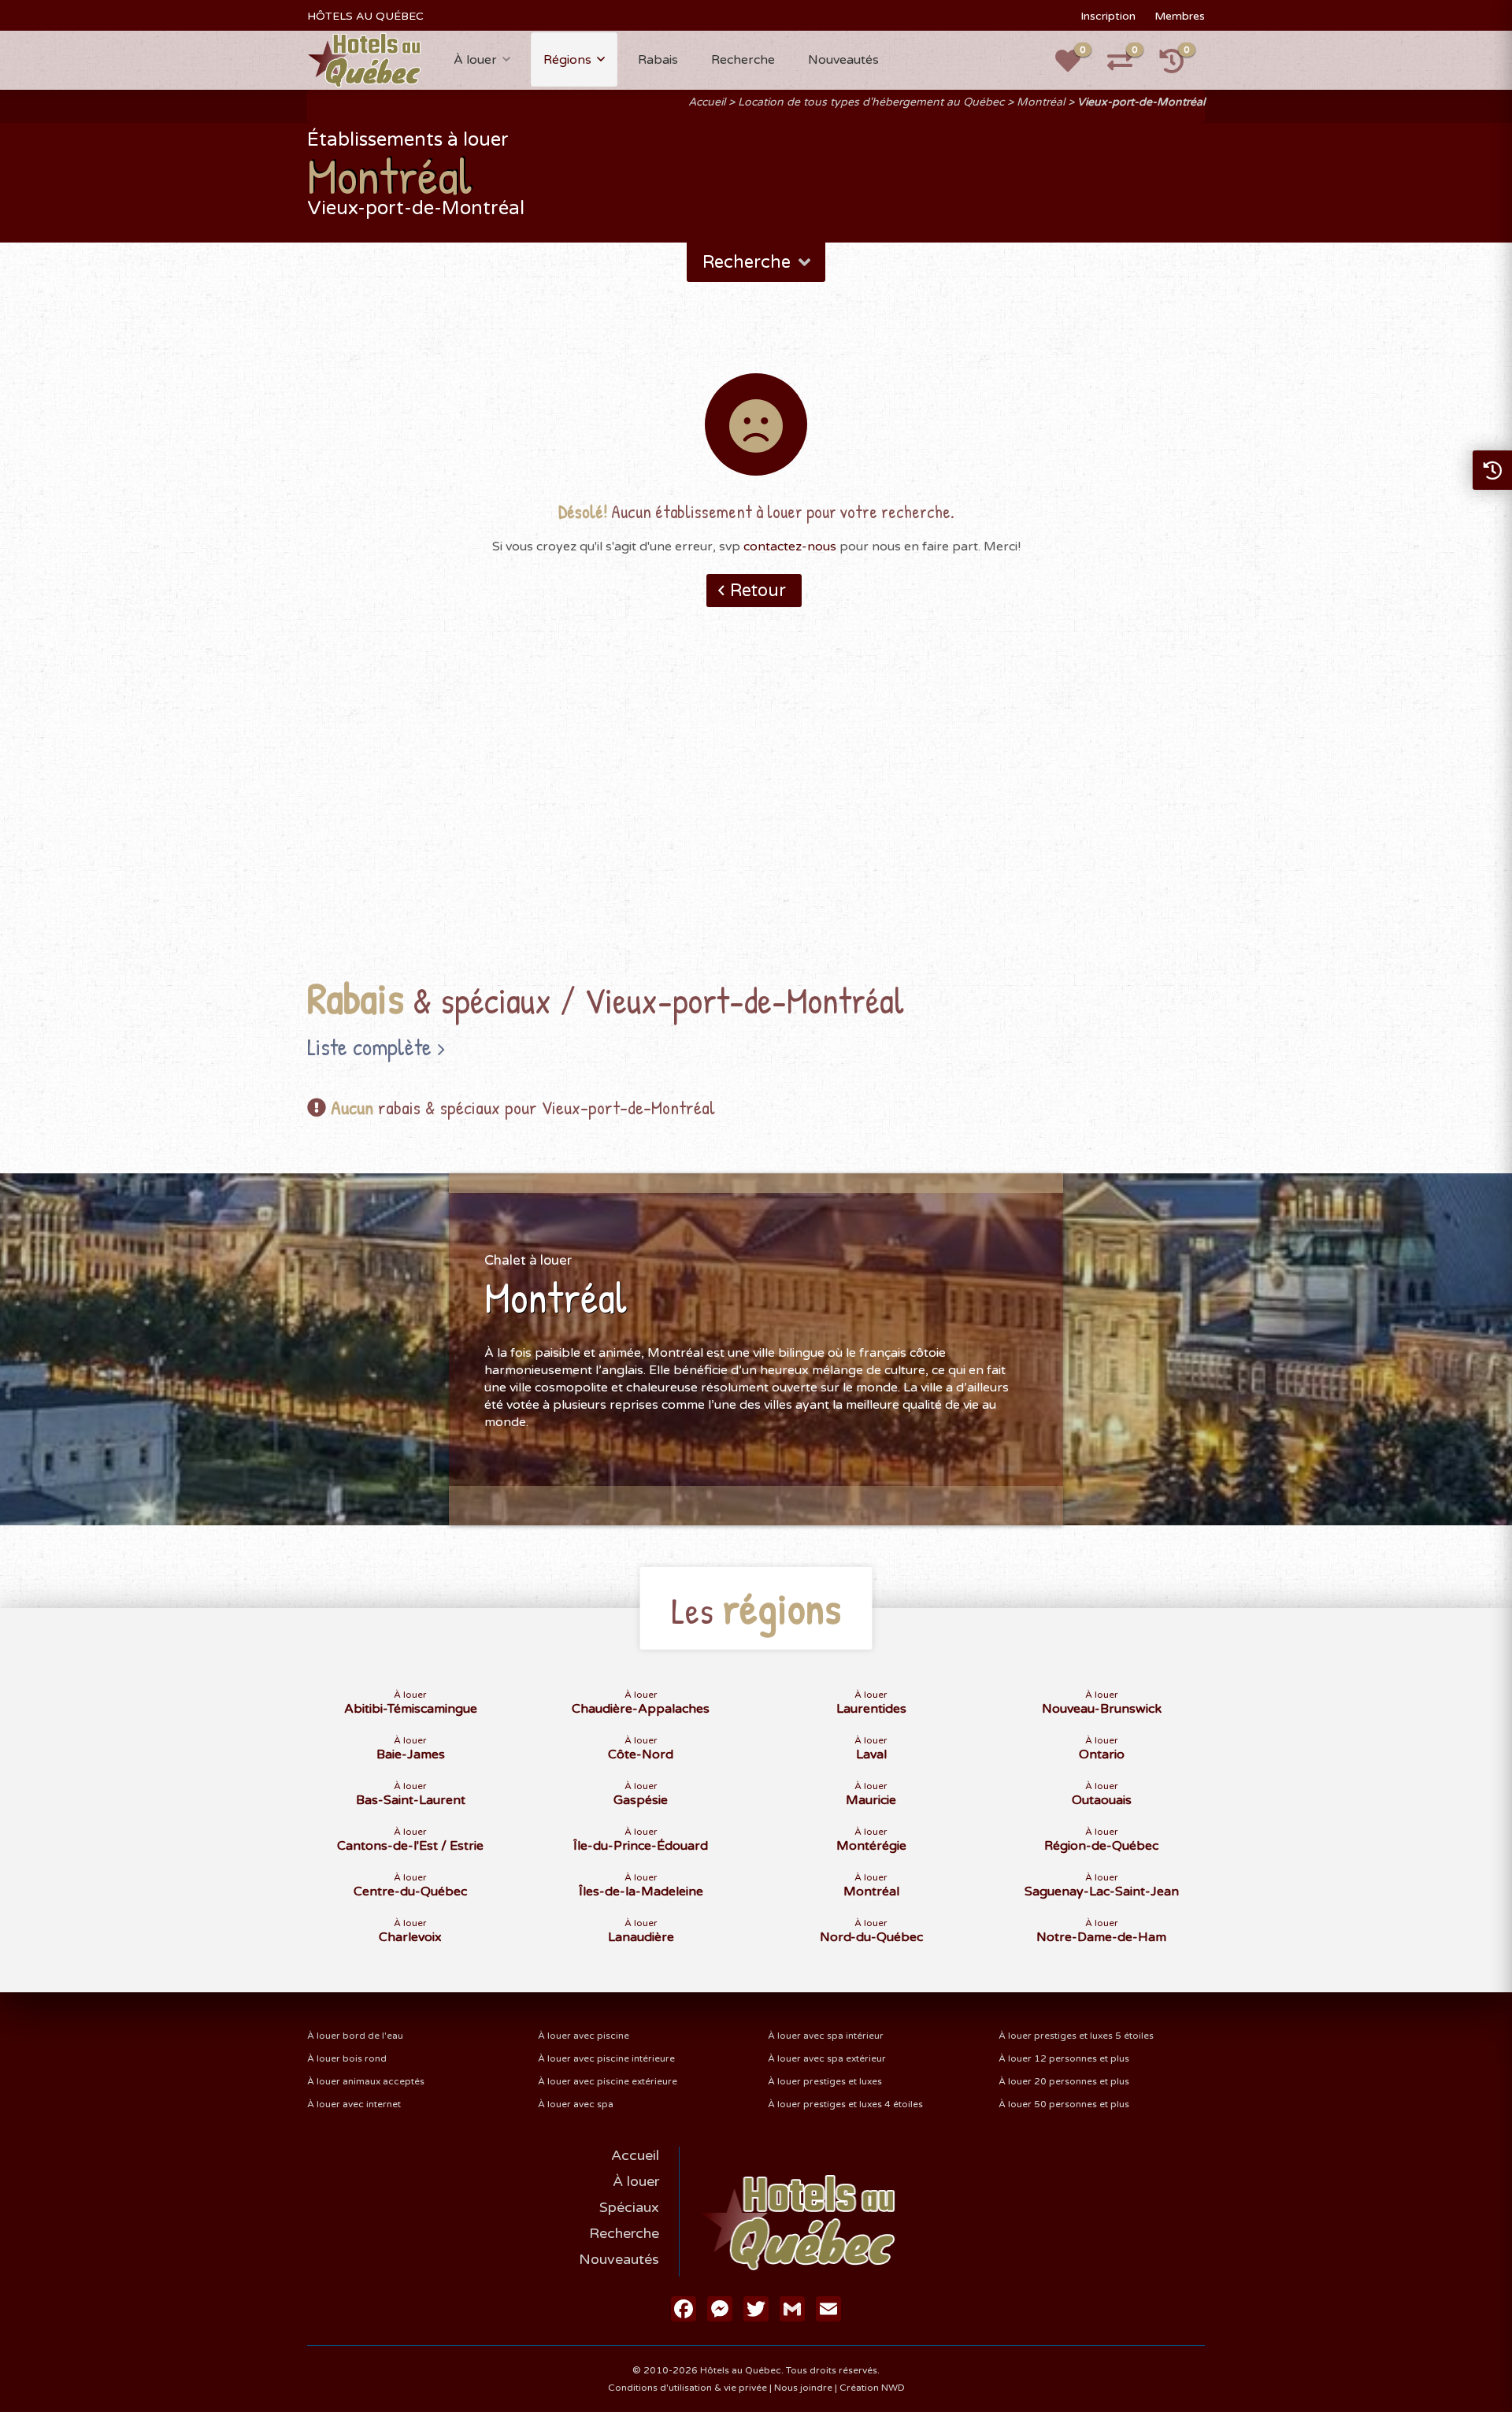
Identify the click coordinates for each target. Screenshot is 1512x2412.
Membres (1180, 16)
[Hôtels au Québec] (364, 60)
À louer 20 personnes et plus (1064, 2081)
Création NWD (872, 2388)
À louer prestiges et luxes (825, 2081)
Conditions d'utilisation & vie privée (687, 2388)
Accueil (707, 102)
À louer (475, 60)
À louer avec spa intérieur (826, 2036)
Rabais (658, 60)
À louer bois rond (347, 2058)
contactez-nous (790, 546)
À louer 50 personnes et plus (1064, 2104)
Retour (758, 591)
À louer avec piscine (584, 2036)
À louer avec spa (576, 2104)
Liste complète (369, 1047)
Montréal (1041, 102)
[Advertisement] (756, 817)
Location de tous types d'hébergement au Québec (871, 102)
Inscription (1108, 16)
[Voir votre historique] (1180, 66)
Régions (567, 60)
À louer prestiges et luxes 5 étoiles (1076, 2036)
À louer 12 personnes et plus (1064, 2058)
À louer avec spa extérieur (827, 2058)
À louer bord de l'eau (355, 2036)
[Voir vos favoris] (1077, 66)
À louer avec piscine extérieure (608, 2081)
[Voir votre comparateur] (1128, 66)
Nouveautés (843, 60)
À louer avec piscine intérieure (606, 2058)
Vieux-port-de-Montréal (1141, 102)
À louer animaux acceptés (366, 2081)
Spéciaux (629, 2207)
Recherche (743, 60)
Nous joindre (803, 2388)
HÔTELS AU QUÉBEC (365, 16)
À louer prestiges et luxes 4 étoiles (845, 2104)
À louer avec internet (354, 2104)
